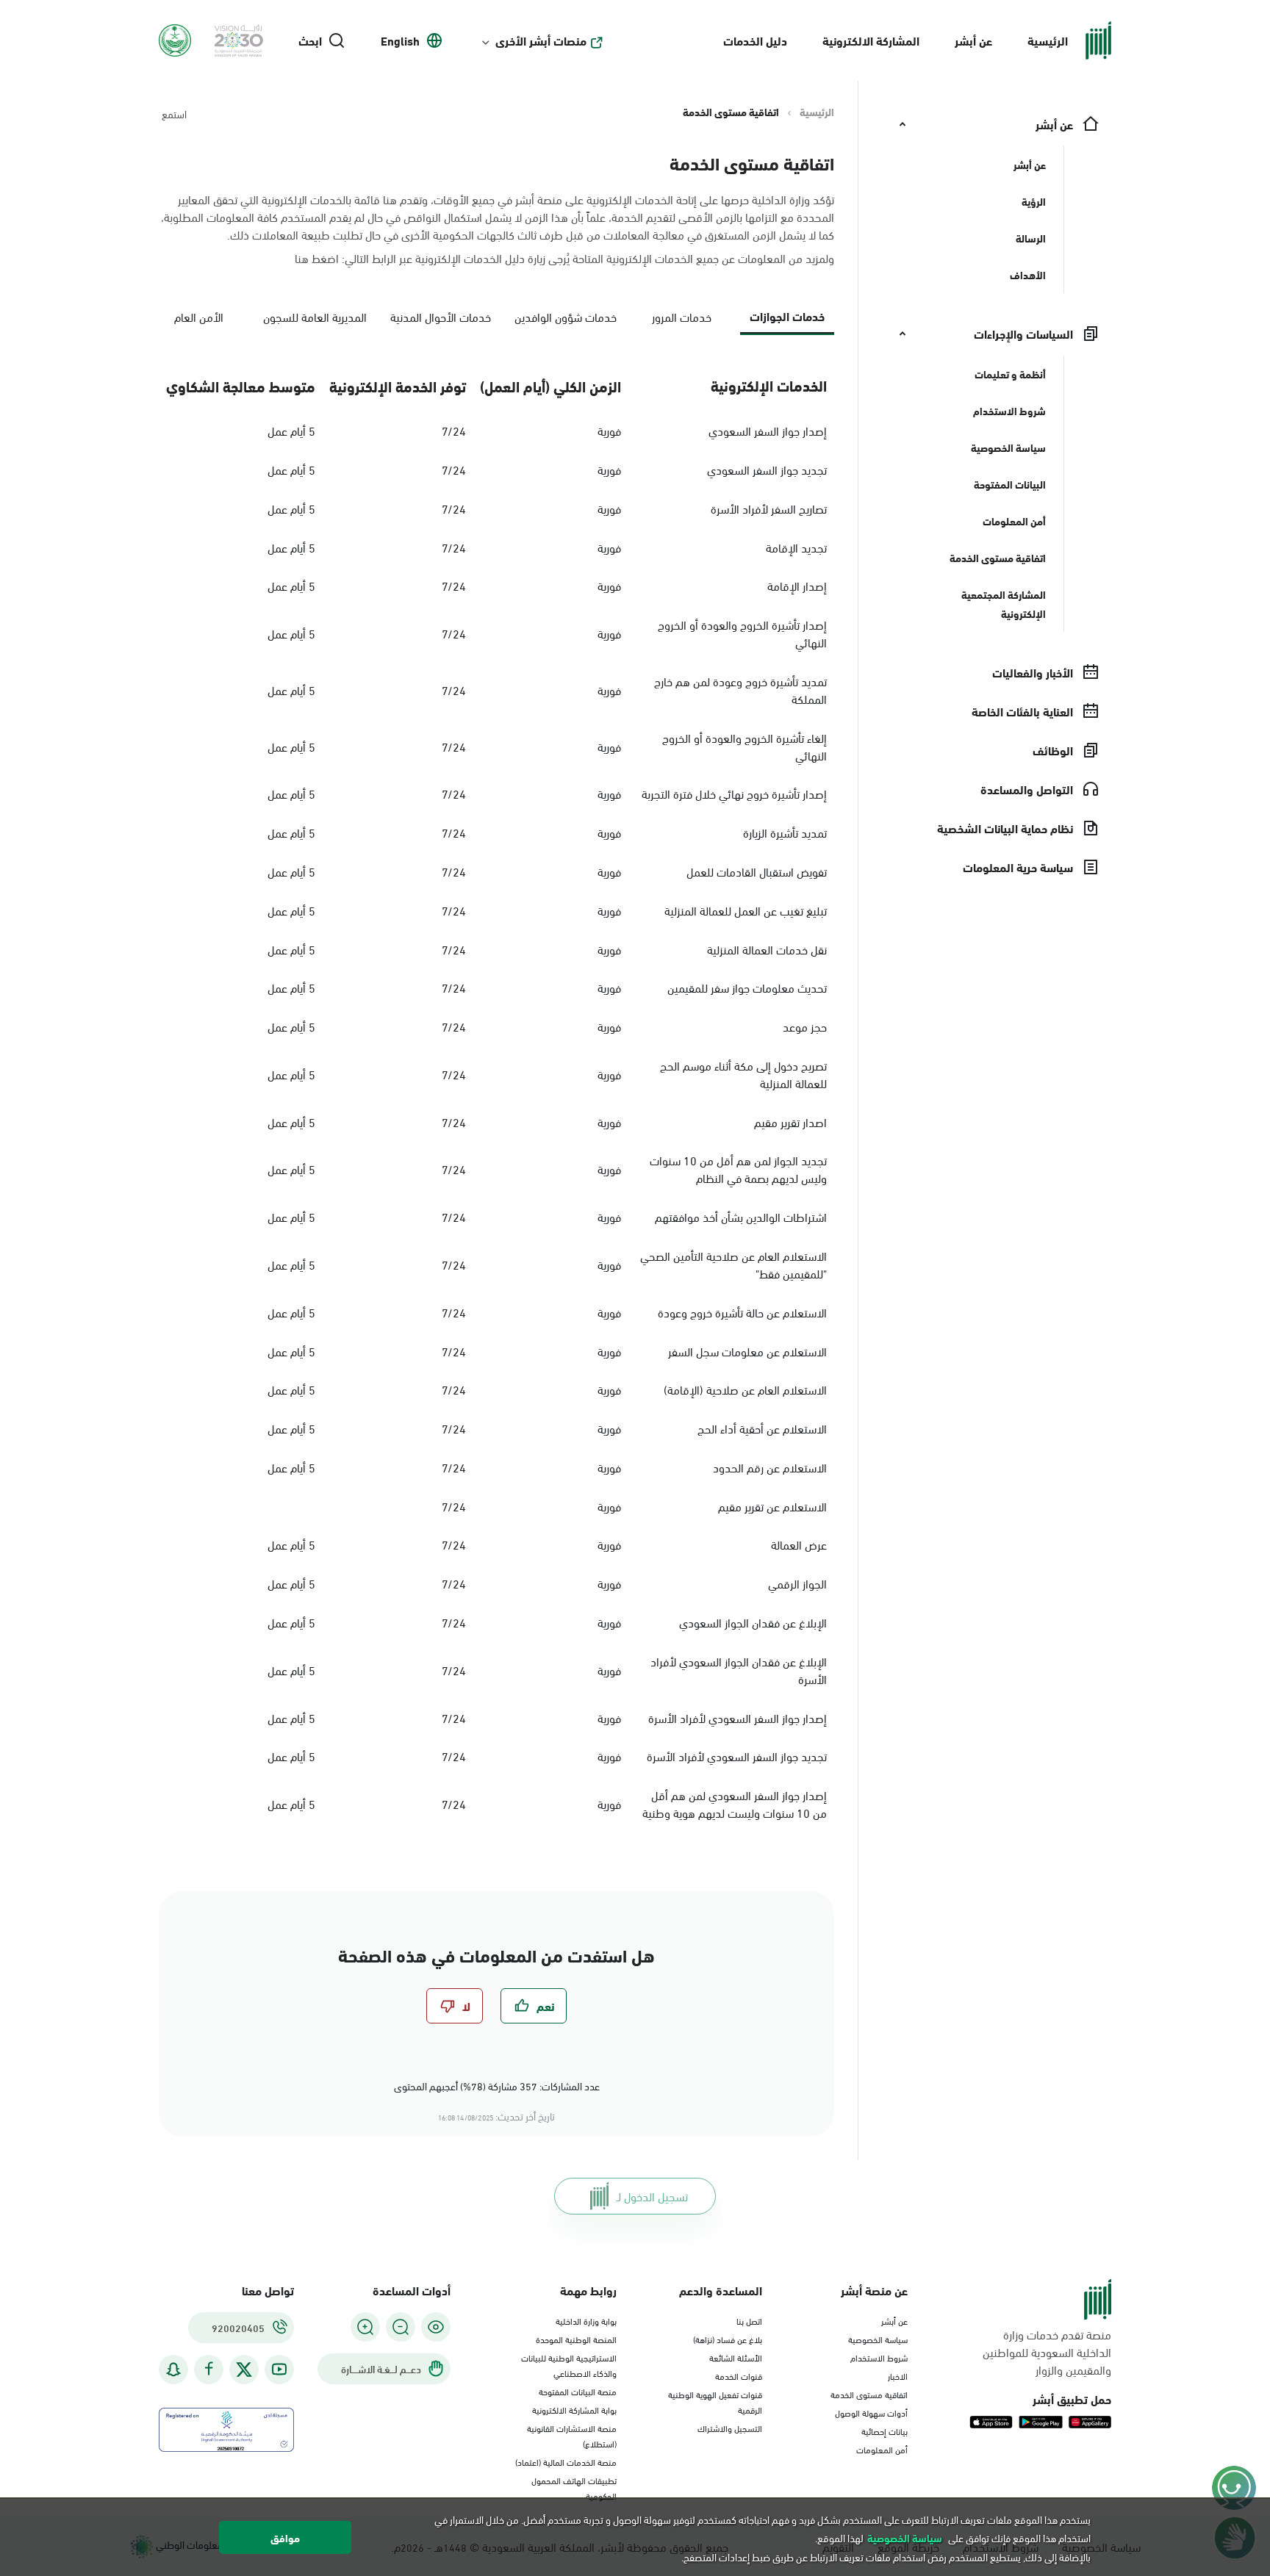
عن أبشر (973, 40)
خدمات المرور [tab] (682, 316)
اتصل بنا (749, 2320)
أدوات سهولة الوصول (871, 2412)
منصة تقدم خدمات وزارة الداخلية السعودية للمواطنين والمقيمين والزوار (1047, 2352)
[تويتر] (244, 2370)
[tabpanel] (496, 1095)
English (400, 40)
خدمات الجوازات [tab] (787, 316)
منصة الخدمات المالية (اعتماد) (566, 2461)
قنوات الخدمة (739, 2375)
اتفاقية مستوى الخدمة (869, 2394)
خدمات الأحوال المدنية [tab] (441, 316)
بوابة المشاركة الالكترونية (574, 2409)
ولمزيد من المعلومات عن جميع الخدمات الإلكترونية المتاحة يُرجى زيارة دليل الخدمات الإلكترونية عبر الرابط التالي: (564, 258)
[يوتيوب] (279, 2369)
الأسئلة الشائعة (736, 2357)
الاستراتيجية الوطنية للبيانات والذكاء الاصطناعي (569, 2365)
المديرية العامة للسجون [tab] (315, 316)
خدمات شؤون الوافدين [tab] (566, 316)
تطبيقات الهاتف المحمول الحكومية (574, 2487)
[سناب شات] (173, 2369)
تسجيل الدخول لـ (652, 2196)
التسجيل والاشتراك (730, 2428)
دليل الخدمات (755, 40)
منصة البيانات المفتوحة (578, 2391)
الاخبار (898, 2375)
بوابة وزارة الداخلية (586, 2320)
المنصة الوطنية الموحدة (576, 2339)
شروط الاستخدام (879, 2357)
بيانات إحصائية (885, 2431)
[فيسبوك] (209, 2369)
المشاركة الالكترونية (871, 40)
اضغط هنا (317, 258)
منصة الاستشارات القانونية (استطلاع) (572, 2435)
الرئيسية (1048, 40)
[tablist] (496, 322)
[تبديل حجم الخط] (401, 2327)
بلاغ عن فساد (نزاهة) (728, 2339)
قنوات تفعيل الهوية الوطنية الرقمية (715, 2401)
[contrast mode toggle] (436, 2327)
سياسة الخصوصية (878, 2339)
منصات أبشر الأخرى (541, 40)
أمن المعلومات (882, 2449)
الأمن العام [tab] (199, 316)
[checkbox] (534, 2006)
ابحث (310, 40)
